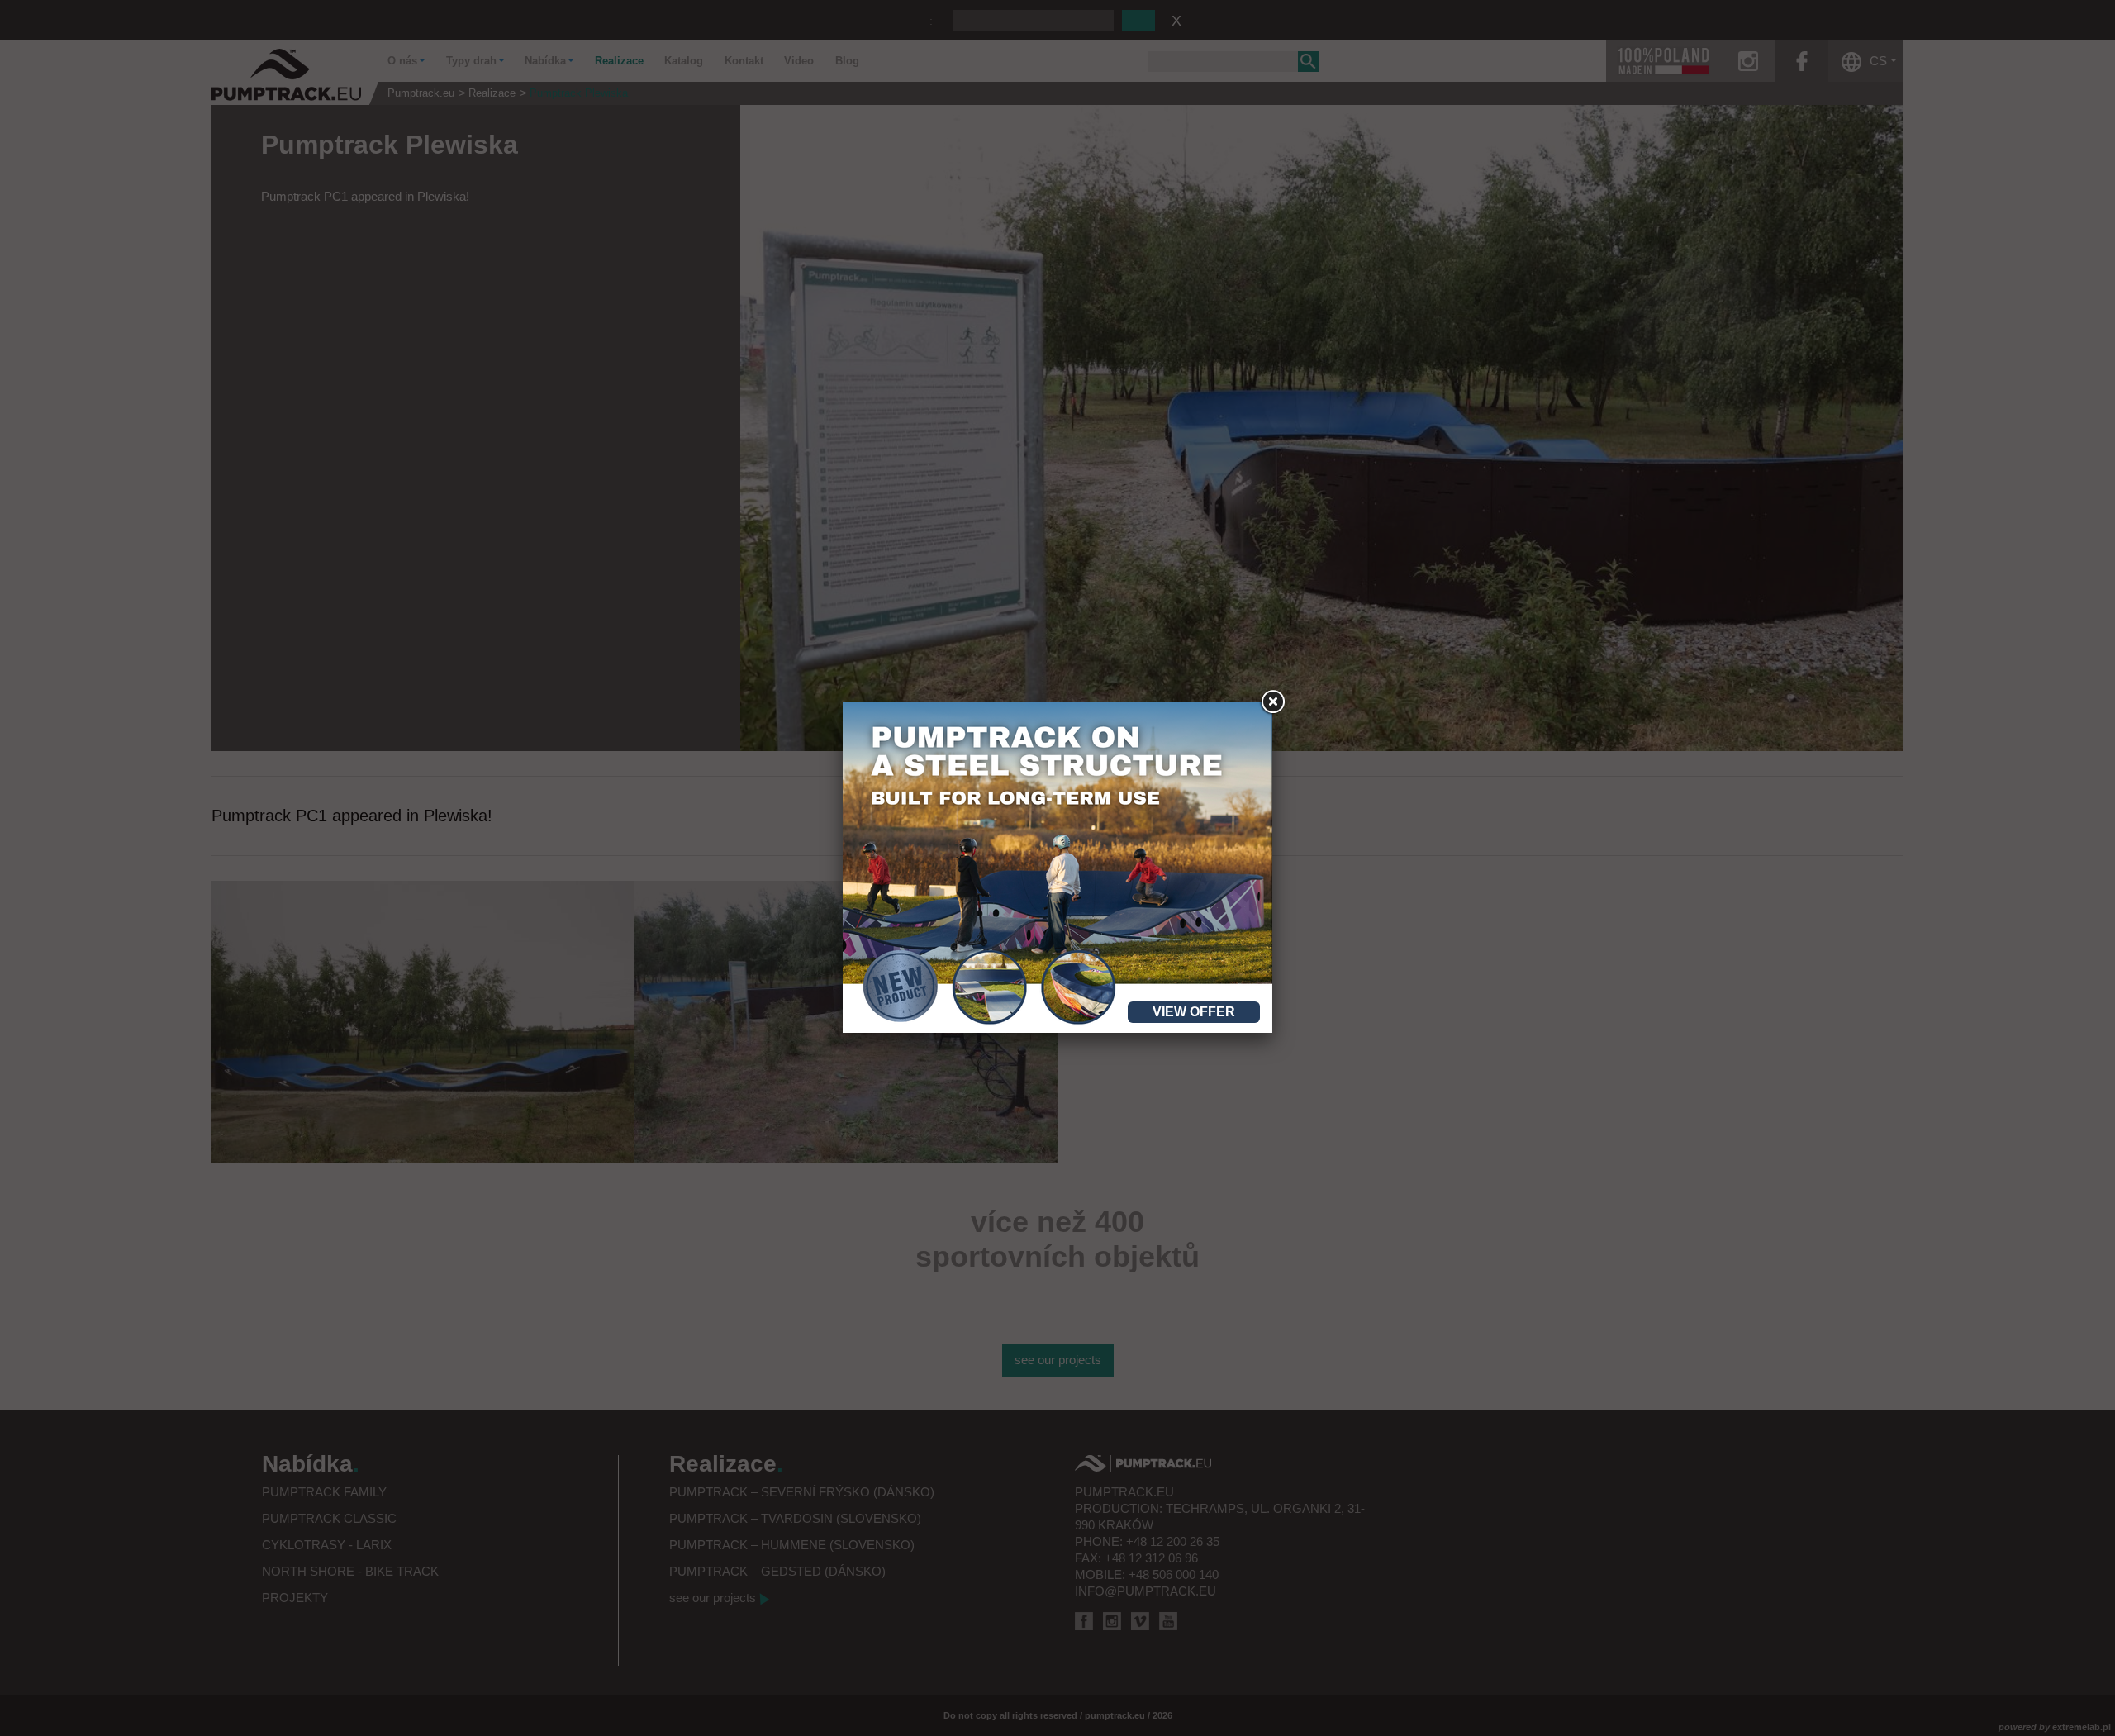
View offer (1194, 1012)
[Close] (1272, 702)
